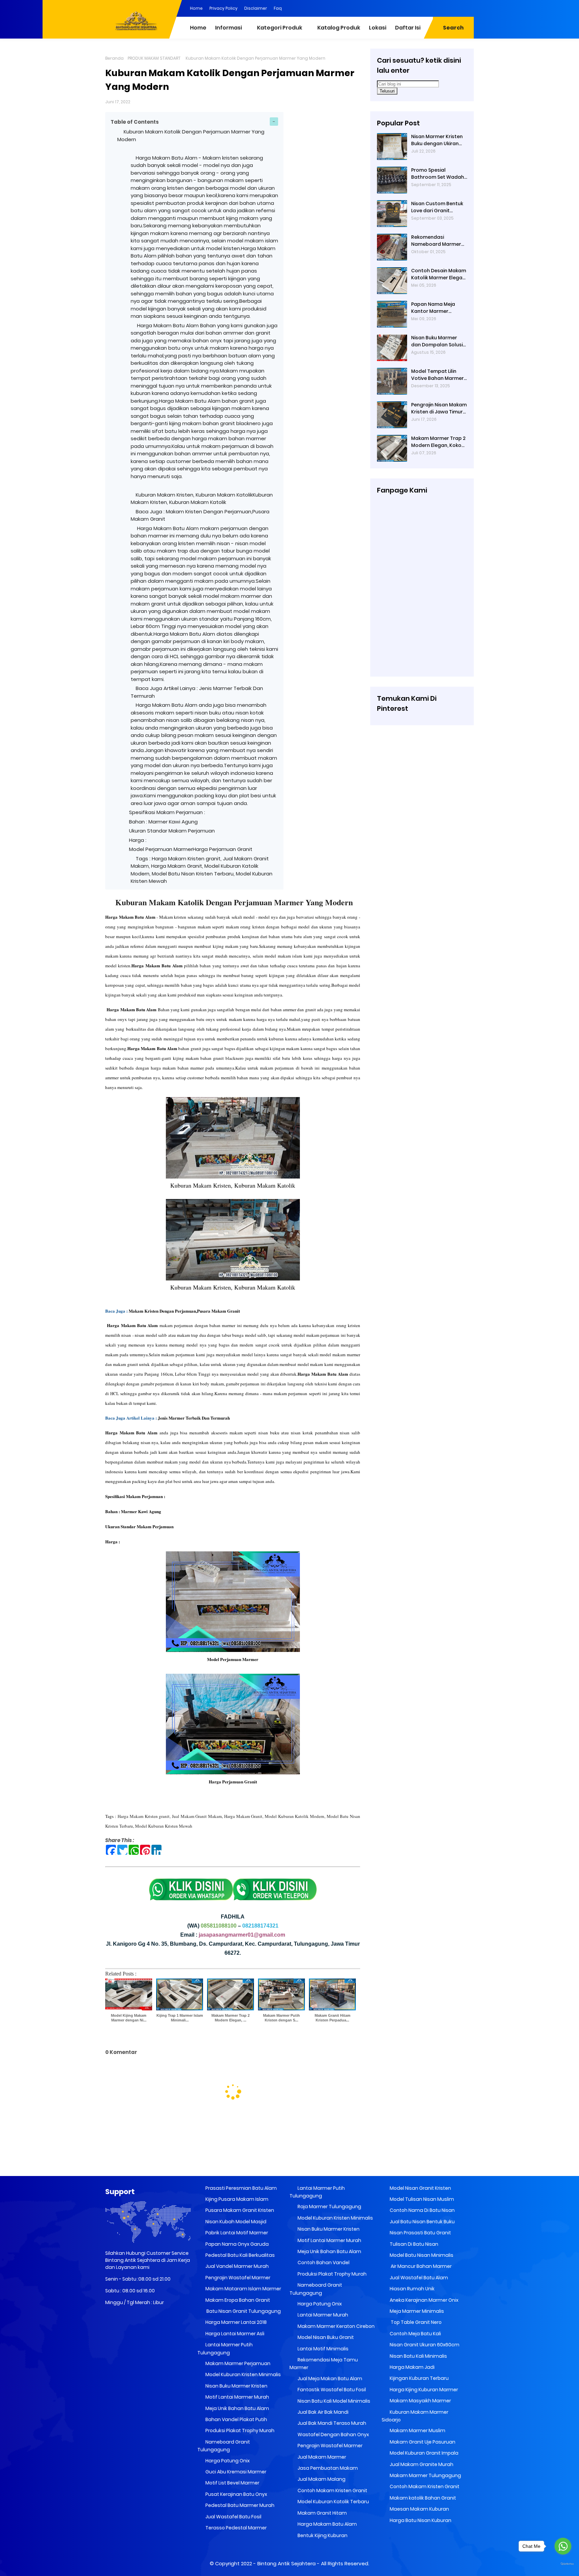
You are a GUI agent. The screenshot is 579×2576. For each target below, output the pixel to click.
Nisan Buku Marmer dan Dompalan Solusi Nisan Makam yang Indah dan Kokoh (437, 341)
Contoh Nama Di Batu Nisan (422, 2210)
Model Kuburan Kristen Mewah (164, 1826)
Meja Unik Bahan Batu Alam (237, 2408)
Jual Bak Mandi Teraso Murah (331, 2423)
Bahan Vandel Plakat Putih (236, 2419)
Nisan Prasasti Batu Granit (420, 2233)
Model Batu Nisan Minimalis (421, 2255)
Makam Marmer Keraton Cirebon (336, 2326)
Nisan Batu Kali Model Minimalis (333, 2401)
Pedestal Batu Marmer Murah (239, 2505)
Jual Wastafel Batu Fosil (233, 2517)
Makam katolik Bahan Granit (422, 2498)
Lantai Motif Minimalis (323, 2349)
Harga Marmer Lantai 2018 (236, 2322)
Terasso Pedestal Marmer (236, 2528)
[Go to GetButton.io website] (563, 2564)
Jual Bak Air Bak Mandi (323, 2412)
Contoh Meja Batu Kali (415, 2334)
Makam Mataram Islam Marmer (243, 2289)
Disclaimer (256, 8)
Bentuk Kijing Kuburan (322, 2535)
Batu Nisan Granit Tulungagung (243, 2311)
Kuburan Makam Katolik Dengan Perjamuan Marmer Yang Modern (234, 902)
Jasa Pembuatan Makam (327, 2468)
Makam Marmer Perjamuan (237, 2363)
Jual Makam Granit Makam (197, 1816)
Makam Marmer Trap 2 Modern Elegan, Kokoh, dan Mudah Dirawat (438, 442)
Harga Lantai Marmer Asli (234, 2334)
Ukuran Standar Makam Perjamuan (172, 831)
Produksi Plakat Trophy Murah (239, 2430)
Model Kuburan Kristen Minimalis (243, 2374)
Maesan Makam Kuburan (419, 2509)
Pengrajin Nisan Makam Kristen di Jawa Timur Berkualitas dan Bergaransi (439, 408)
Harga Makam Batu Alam (327, 2524)
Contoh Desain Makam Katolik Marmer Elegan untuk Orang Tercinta (439, 274)
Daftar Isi (408, 28)
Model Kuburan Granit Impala (424, 2453)
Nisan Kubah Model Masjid (235, 2222)
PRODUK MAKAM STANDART (154, 58)
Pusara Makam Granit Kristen (239, 2210)
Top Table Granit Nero (415, 2322)
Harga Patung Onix (227, 2461)
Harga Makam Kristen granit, (144, 1816)
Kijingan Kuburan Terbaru (419, 2378)
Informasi (229, 28)
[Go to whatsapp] (563, 2546)
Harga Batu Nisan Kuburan (420, 2520)
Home (196, 8)
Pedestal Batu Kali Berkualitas (240, 2255)
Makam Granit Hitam (322, 2513)
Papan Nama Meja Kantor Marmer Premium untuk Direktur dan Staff (439, 308)
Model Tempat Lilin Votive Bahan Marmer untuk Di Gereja (437, 375)
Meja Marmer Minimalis (416, 2311)
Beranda (114, 58)
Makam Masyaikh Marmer (420, 2401)
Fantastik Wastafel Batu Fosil (331, 2390)
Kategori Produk (280, 28)
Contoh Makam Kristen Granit (332, 2491)
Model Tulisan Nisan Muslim (421, 2199)
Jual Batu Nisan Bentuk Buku (422, 2222)
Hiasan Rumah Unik (412, 2289)
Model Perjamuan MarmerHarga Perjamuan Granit (192, 849)
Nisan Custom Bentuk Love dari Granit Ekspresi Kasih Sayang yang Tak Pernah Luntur (438, 207)
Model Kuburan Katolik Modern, (295, 1816)
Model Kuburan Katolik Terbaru (333, 2502)
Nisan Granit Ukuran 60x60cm (424, 2345)
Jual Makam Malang (321, 2479)
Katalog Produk (339, 28)
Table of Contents (135, 122)
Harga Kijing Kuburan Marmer (423, 2390)
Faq (278, 8)
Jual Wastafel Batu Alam (418, 2278)
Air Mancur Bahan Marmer (420, 2266)
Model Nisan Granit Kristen (420, 2188)
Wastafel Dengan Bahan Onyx (333, 2435)
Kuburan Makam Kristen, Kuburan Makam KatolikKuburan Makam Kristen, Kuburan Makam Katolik (202, 499)
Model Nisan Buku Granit (325, 2337)
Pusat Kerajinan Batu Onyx (236, 2494)
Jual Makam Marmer (321, 2457)
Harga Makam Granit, (244, 1816)
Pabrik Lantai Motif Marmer (236, 2233)
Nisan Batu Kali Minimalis (418, 2356)
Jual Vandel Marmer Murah (237, 2266)
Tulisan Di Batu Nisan (413, 2244)
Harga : (138, 840)
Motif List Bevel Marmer (232, 2483)
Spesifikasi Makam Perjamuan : (167, 812)
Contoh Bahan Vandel (323, 2263)
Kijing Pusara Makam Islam (236, 2199)
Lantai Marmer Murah (322, 2315)
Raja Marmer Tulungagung (329, 2207)
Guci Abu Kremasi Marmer (235, 2472)
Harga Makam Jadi (412, 2367)
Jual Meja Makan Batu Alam (329, 2379)
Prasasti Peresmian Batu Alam (241, 2188)
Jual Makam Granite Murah (421, 2464)
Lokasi (378, 28)
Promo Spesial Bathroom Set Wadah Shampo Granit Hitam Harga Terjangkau (438, 174)
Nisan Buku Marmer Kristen (236, 2386)
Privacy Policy (223, 8)
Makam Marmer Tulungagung (425, 2475)
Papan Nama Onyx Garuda (237, 2244)
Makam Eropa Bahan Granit (237, 2300)
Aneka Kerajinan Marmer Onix (424, 2300)
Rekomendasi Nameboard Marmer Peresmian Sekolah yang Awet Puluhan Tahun (436, 241)
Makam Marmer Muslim (417, 2430)
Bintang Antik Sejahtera (286, 2563)
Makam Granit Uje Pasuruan (422, 2442)
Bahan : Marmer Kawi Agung (163, 822)
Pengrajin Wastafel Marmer (237, 2278)
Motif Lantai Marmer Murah (237, 2397)
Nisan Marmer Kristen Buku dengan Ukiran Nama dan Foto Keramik (437, 140)
